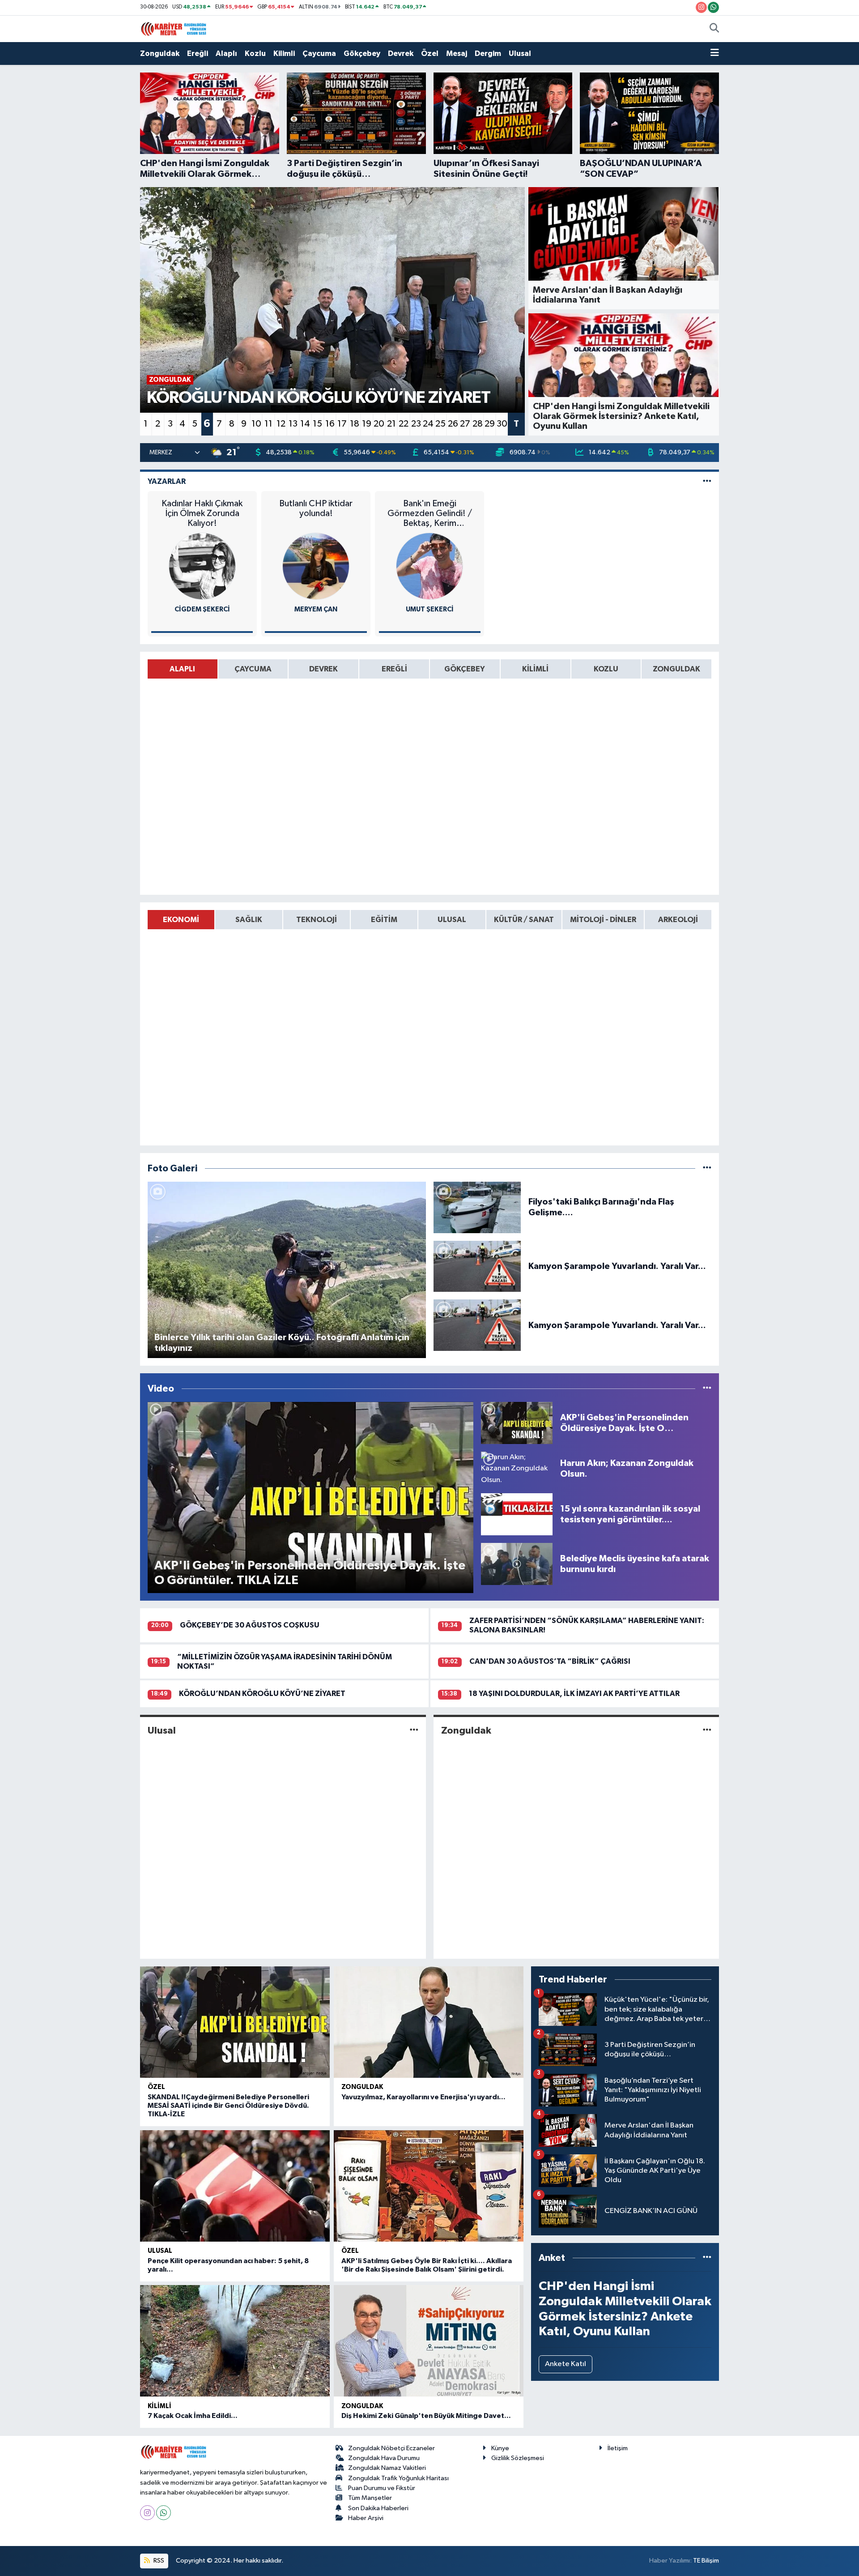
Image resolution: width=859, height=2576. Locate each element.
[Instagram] (147, 2513)
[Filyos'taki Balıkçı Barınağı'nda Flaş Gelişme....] (477, 1207)
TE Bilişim (706, 2561)
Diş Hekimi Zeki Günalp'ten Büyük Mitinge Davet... (426, 2416)
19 (367, 424)
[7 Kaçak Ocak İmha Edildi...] (235, 2341)
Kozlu (255, 53)
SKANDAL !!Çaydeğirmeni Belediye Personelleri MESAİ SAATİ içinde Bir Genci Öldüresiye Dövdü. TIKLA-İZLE (228, 2106)
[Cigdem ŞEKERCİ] (202, 566)
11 (268, 424)
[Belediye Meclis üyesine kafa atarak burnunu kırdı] (517, 1564)
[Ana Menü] (715, 54)
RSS (158, 2561)
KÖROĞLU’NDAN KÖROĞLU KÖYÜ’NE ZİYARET (262, 1694)
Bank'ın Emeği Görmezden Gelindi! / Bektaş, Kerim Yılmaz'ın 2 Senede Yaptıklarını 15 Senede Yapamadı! (430, 514)
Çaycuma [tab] (253, 669)
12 (281, 424)
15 (317, 424)
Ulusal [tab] (452, 920)
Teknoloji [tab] (317, 920)
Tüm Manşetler (370, 2498)
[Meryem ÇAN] (316, 566)
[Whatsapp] (164, 2513)
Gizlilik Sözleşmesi (518, 2458)
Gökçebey (362, 53)
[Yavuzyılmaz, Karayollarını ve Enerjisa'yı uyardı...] (429, 2022)
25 (440, 424)
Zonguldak (160, 53)
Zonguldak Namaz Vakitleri (387, 2468)
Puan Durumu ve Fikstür (382, 2488)
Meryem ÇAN (316, 609)
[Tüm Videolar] (707, 1389)
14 (305, 424)
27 (465, 424)
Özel (430, 53)
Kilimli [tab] (535, 669)
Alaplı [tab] (182, 669)
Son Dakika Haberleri (378, 2508)
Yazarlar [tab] (167, 481)
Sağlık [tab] (249, 920)
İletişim (618, 2448)
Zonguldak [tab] (676, 669)
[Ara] (714, 29)
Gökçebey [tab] (465, 669)
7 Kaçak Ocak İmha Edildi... (193, 2416)
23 (416, 424)
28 (478, 424)
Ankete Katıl (566, 2364)
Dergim (488, 53)
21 (391, 424)
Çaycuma (319, 53)
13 (293, 424)
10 (256, 424)
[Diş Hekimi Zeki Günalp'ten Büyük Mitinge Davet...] (429, 2341)
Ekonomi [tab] (181, 920)
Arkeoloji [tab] (678, 920)
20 (379, 424)
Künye (500, 2448)
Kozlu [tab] (606, 669)
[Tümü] (707, 2258)
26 (453, 424)
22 (404, 424)
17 (342, 424)
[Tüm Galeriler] (707, 1168)
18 (355, 424)
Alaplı (226, 53)
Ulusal (520, 53)
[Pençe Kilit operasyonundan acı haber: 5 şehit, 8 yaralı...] (235, 2186)
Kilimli (284, 53)
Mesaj (457, 53)
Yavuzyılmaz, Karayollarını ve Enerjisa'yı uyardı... (423, 2097)
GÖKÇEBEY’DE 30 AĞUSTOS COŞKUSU (250, 1625)
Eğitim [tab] (384, 920)
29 (490, 424)
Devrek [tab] (323, 669)
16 (330, 424)
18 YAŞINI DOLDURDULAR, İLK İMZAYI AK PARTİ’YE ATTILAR (574, 1694)
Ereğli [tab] (394, 669)
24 (428, 424)
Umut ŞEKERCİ (430, 609)
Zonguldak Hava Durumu (384, 2458)
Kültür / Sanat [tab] (524, 920)
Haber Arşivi (366, 2518)
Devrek (401, 53)
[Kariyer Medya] (174, 28)
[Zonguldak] (707, 1730)
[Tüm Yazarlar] (707, 481)
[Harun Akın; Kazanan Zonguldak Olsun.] (517, 1468)
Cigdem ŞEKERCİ (202, 609)
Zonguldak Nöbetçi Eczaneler (391, 2448)
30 (502, 424)
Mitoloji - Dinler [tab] (603, 920)
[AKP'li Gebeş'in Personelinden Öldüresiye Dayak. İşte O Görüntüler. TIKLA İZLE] (517, 1423)
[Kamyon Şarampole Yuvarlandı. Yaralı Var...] (477, 1266)
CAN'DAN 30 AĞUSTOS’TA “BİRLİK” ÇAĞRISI (550, 1661)
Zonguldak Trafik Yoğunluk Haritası (398, 2478)
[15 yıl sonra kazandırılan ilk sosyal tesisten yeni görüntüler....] (517, 1514)
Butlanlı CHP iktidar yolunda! (316, 508)
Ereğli (198, 53)
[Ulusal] (414, 1730)
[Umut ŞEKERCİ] (429, 566)
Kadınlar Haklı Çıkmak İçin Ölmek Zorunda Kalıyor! (202, 513)
